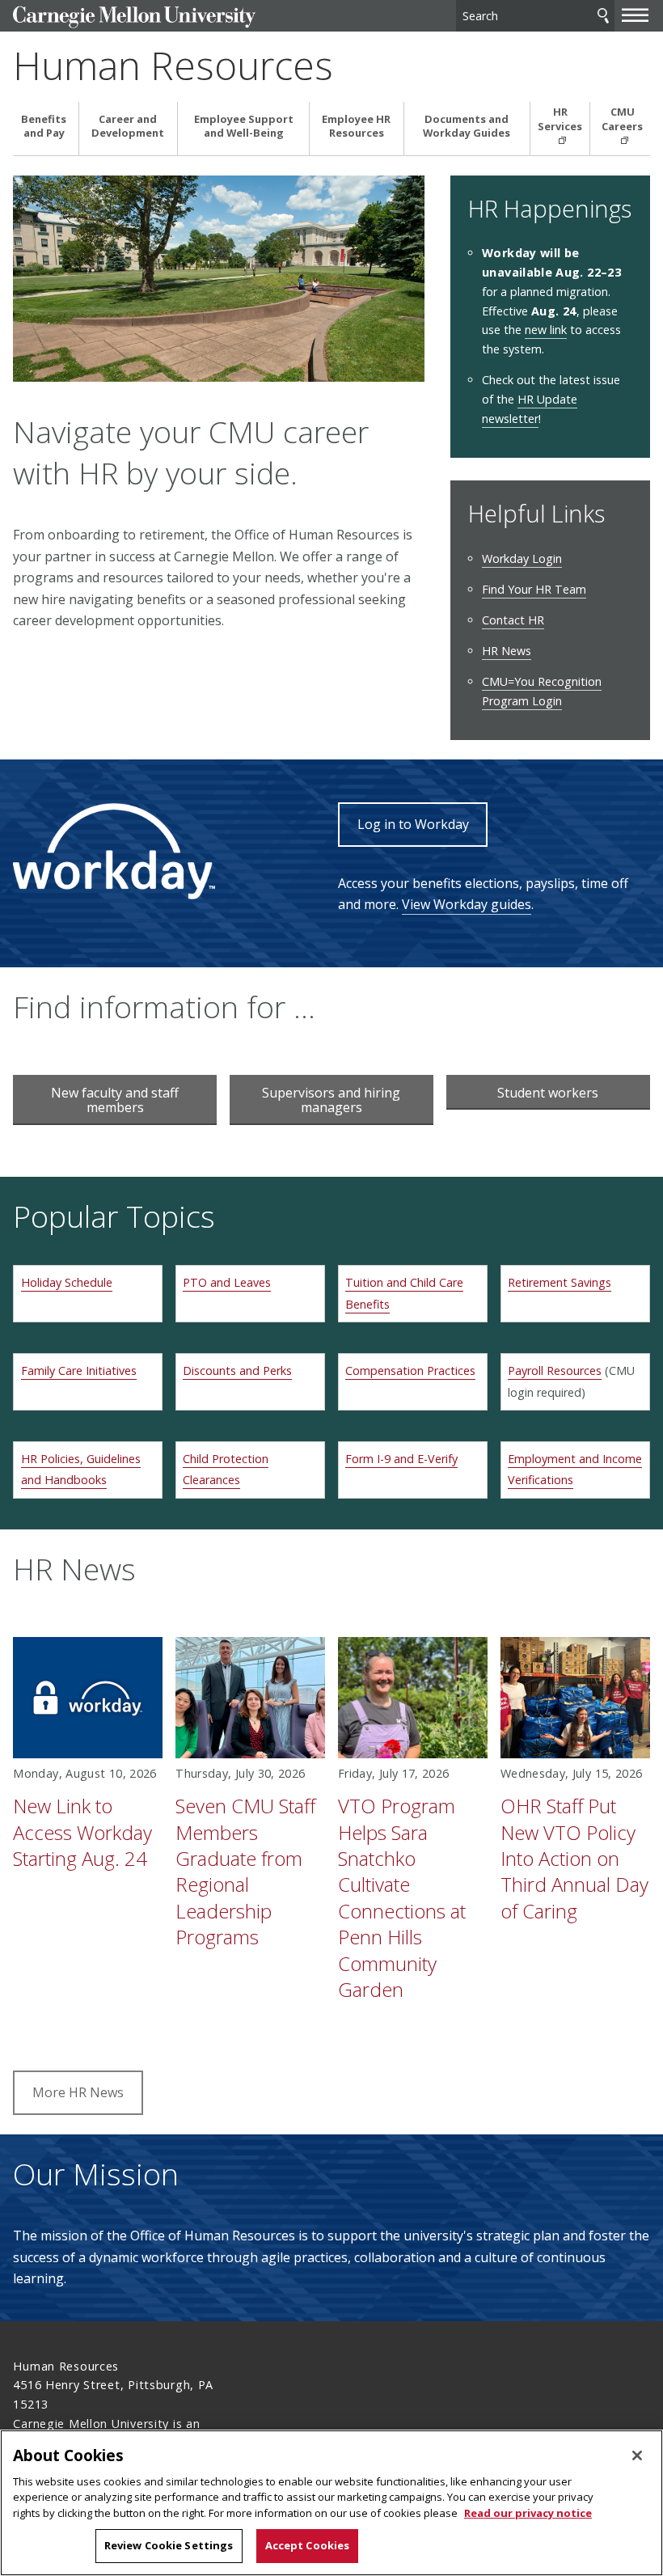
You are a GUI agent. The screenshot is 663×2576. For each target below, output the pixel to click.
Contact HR (513, 620)
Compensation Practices (410, 1370)
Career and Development (128, 126)
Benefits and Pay (44, 126)
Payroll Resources (555, 1370)
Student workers (548, 1093)
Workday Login (522, 558)
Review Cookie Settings (169, 2545)
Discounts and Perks (237, 1370)
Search (603, 16)
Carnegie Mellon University (134, 17)
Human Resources (173, 65)
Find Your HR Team (534, 589)
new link (546, 330)
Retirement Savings (560, 1282)
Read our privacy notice (528, 2513)
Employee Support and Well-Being (244, 126)
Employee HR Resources (356, 126)
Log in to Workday (413, 824)
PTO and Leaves (227, 1282)
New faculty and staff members (115, 1100)
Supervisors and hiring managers (331, 1100)
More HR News (78, 2092)
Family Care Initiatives (79, 1370)
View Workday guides (467, 904)
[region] (331, 2503)
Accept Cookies (308, 2545)
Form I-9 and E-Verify (401, 1459)
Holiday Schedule (67, 1282)
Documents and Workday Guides (467, 126)
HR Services (560, 119)
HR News (507, 651)
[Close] (637, 2455)
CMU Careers (622, 119)
